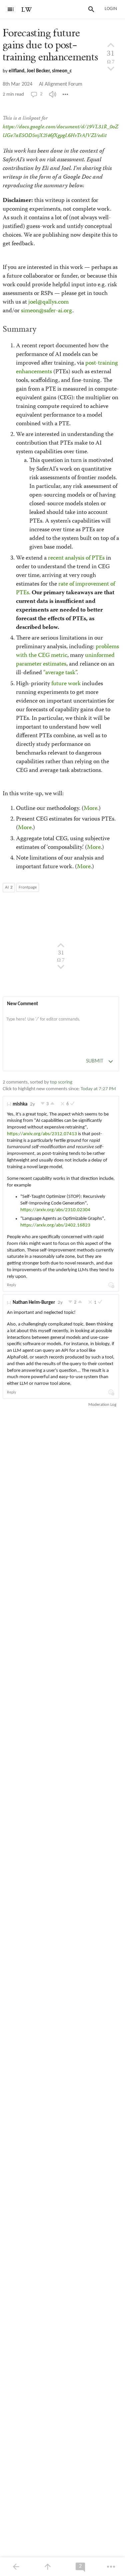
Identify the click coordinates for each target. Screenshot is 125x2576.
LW (27, 10)
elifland (16, 71)
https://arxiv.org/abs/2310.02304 (55, 1210)
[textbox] (61, 1026)
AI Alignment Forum (61, 84)
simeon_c (62, 71)
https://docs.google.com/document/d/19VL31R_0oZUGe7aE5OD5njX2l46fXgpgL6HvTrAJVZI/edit (60, 131)
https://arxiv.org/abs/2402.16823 (55, 1225)
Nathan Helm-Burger (34, 1303)
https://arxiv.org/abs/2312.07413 (42, 1134)
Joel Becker (38, 71)
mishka (20, 1104)
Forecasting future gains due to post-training (50, 45)
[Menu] (11, 9)
